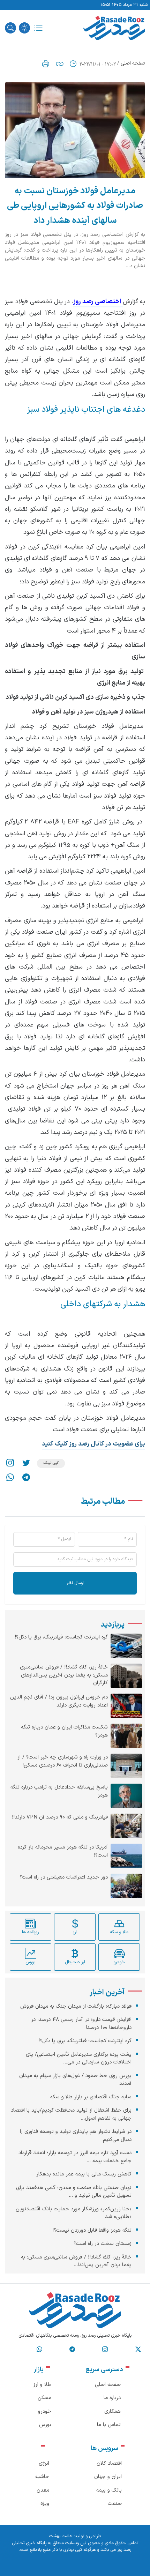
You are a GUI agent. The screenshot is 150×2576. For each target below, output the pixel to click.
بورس (45, 2425)
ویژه (45, 2504)
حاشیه (42, 2477)
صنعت (115, 2504)
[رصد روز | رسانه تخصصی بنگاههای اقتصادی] (114, 28)
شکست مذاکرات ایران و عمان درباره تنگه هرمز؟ (64, 1731)
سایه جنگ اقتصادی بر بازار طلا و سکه (91, 2097)
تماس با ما (109, 2425)
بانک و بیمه (109, 2490)
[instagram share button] (10, 1464)
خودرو (45, 2411)
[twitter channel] (138, 2350)
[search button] (10, 28)
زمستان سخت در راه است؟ (103, 2244)
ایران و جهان (108, 2477)
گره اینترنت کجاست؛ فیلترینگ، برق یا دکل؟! (61, 1637)
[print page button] (46, 64)
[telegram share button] (26, 1477)
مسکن (44, 2398)
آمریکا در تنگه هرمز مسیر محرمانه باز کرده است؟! (63, 1851)
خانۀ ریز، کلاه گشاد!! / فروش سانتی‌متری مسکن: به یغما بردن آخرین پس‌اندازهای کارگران (64, 1675)
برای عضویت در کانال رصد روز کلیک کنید (93, 1444)
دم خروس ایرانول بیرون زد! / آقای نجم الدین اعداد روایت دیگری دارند (59, 1701)
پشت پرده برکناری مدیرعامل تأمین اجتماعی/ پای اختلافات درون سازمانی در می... (79, 2059)
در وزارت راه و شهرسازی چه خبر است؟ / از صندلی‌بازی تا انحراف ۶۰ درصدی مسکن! (63, 1761)
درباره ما (112, 2398)
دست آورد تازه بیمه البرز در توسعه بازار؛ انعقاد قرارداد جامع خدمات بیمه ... (75, 2157)
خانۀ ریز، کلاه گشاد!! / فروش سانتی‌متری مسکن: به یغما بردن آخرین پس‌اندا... (76, 2261)
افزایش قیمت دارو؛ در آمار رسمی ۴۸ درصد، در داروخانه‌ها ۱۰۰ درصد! (81, 2024)
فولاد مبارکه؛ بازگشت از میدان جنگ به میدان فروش (76, 2006)
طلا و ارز (42, 2385)
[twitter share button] (26, 1464)
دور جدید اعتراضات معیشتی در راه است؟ (64, 1877)
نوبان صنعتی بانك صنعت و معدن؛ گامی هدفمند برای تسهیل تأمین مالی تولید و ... (74, 2192)
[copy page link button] (60, 64)
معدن (43, 2490)
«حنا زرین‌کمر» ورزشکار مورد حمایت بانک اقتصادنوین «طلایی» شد (74, 2213)
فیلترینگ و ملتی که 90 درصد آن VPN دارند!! (60, 1817)
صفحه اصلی (133, 63)
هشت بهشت (61, 2536)
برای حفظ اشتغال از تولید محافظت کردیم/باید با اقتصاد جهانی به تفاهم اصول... (71, 2114)
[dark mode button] (24, 28)
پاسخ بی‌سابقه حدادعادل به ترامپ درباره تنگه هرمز (59, 1791)
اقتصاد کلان (109, 2463)
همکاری (112, 2411)
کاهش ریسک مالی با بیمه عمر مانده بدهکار (84, 2174)
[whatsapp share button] (10, 1477)
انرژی (44, 2463)
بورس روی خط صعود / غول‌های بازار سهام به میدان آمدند (75, 2080)
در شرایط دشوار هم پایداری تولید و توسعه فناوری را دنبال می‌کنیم (76, 2136)
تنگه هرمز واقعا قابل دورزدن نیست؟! (92, 2230)
